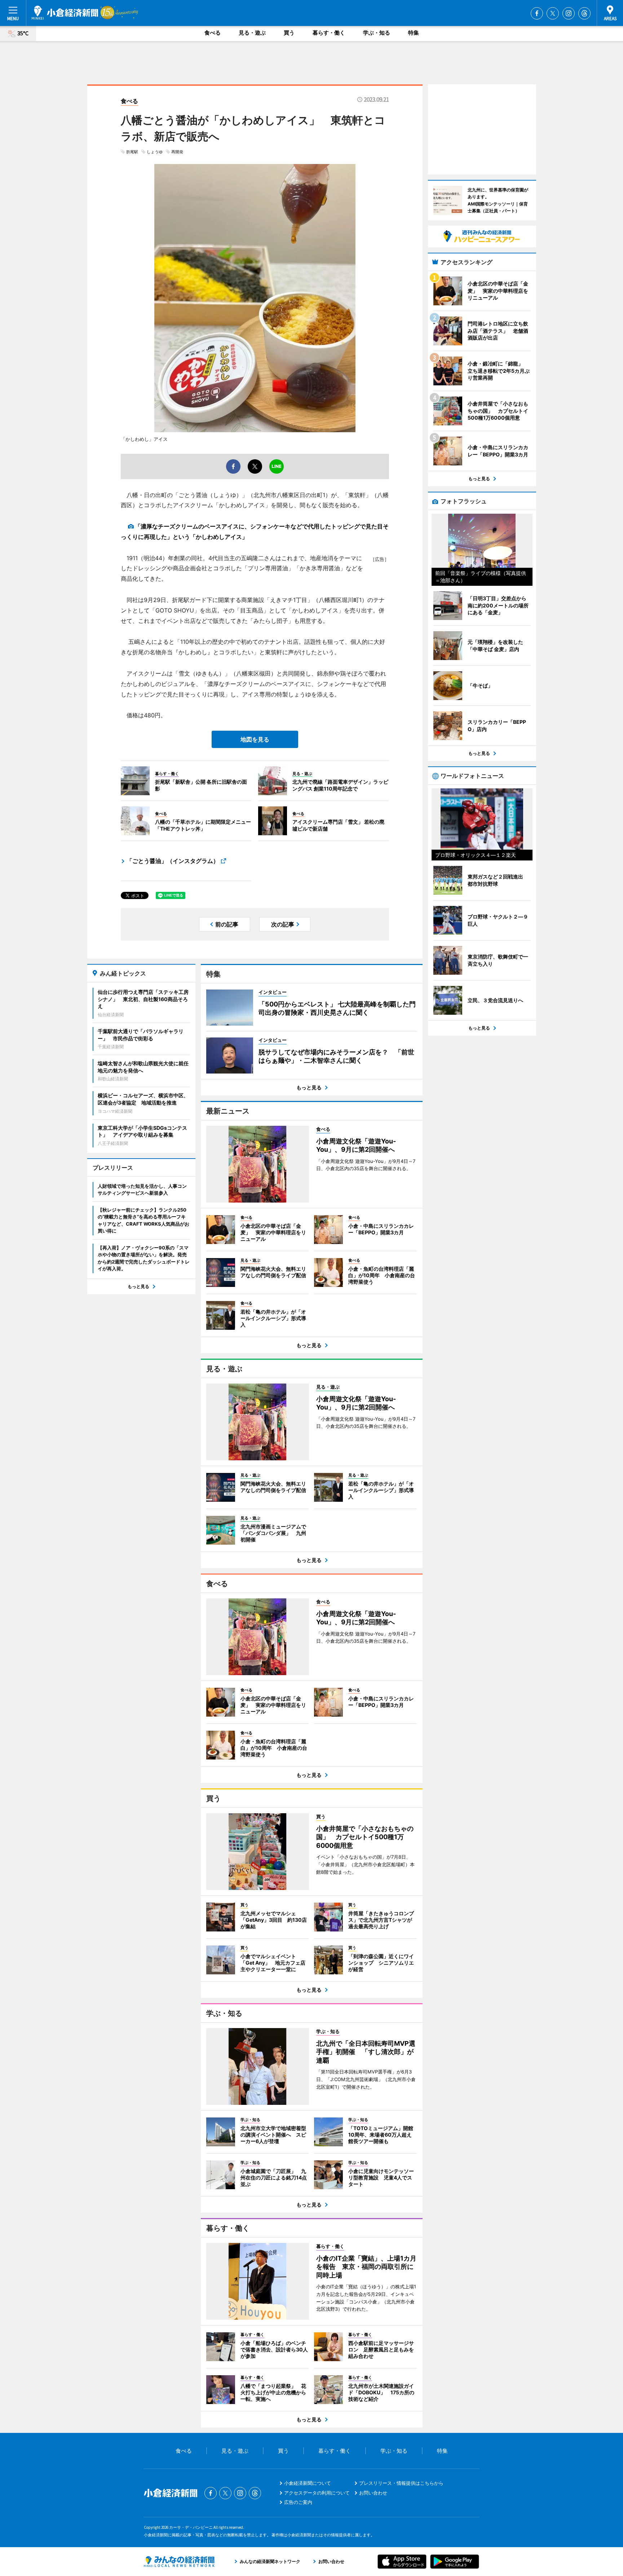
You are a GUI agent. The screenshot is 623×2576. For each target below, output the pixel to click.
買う (289, 33)
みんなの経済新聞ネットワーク (179, 2562)
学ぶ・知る (377, 33)
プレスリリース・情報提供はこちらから (401, 2483)
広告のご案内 (298, 2502)
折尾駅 (132, 152)
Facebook (537, 13)
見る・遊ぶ (252, 33)
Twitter (553, 13)
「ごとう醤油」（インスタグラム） (173, 861)
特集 (414, 33)
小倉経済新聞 (65, 13)
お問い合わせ (373, 2493)
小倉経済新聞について (308, 2483)
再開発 (177, 152)
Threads (584, 13)
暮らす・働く (329, 33)
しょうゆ (155, 152)
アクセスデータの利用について (317, 2493)
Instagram (569, 13)
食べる (213, 33)
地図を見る (255, 739)
